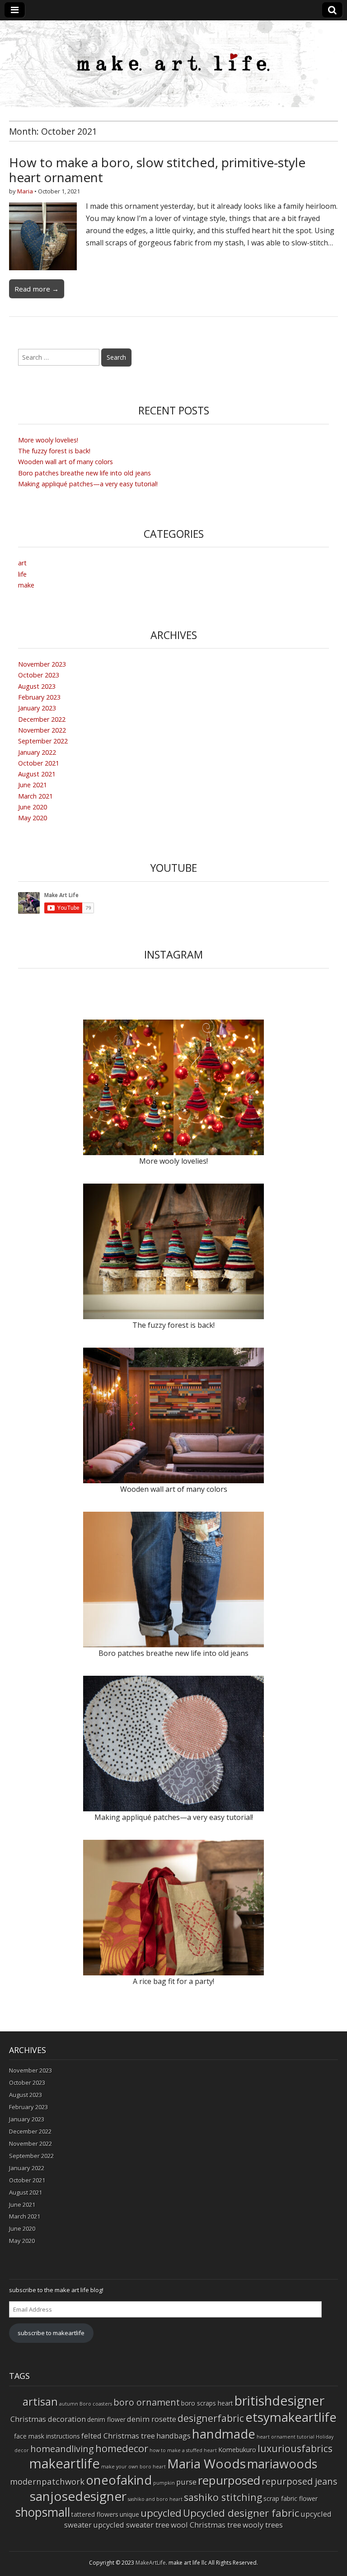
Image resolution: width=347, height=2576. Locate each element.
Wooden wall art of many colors (66, 462)
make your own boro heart (134, 2467)
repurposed (229, 2480)
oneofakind (119, 2480)
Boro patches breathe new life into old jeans (84, 473)
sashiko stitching (223, 2497)
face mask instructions (47, 2436)
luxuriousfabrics (295, 2448)
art (22, 563)
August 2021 (37, 774)
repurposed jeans (300, 2481)
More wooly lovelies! (48, 440)
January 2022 (37, 752)
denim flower (106, 2419)
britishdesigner (279, 2400)
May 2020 (33, 818)
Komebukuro (237, 2450)
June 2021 (33, 785)
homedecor (122, 2448)
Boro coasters (96, 2404)
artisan (40, 2401)
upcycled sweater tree (131, 2525)
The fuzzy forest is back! (54, 451)
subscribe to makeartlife (51, 2333)
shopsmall (43, 2512)
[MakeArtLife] (173, 64)
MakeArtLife (151, 2563)
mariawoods (282, 2464)
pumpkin (164, 2483)
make (26, 585)
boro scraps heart (207, 2403)
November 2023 (42, 664)
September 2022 (43, 741)
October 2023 (39, 675)
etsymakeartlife (291, 2417)
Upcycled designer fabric (241, 2513)
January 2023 (37, 708)
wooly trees (263, 2525)
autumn (69, 2404)
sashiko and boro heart (155, 2499)
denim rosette (152, 2419)
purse (186, 2482)
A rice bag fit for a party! (173, 1981)
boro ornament (147, 2402)
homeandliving (62, 2449)
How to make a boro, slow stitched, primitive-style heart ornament (157, 170)
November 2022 (42, 730)
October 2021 (39, 763)
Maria (25, 191)
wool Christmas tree (206, 2525)
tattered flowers (95, 2514)
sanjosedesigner (78, 2496)
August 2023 (37, 686)
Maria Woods (206, 2463)
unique (129, 2514)
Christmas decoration (48, 2419)
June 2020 (33, 807)
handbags (173, 2436)
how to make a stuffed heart (183, 2450)
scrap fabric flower (291, 2498)
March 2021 (35, 796)
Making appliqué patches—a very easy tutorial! (88, 484)
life (22, 574)
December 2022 (42, 719)
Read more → (37, 289)
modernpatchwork (47, 2481)
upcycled (161, 2513)
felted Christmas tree (118, 2436)
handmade (224, 2434)
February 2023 (39, 697)
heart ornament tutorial (286, 2437)
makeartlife (65, 2463)
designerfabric (211, 2418)
